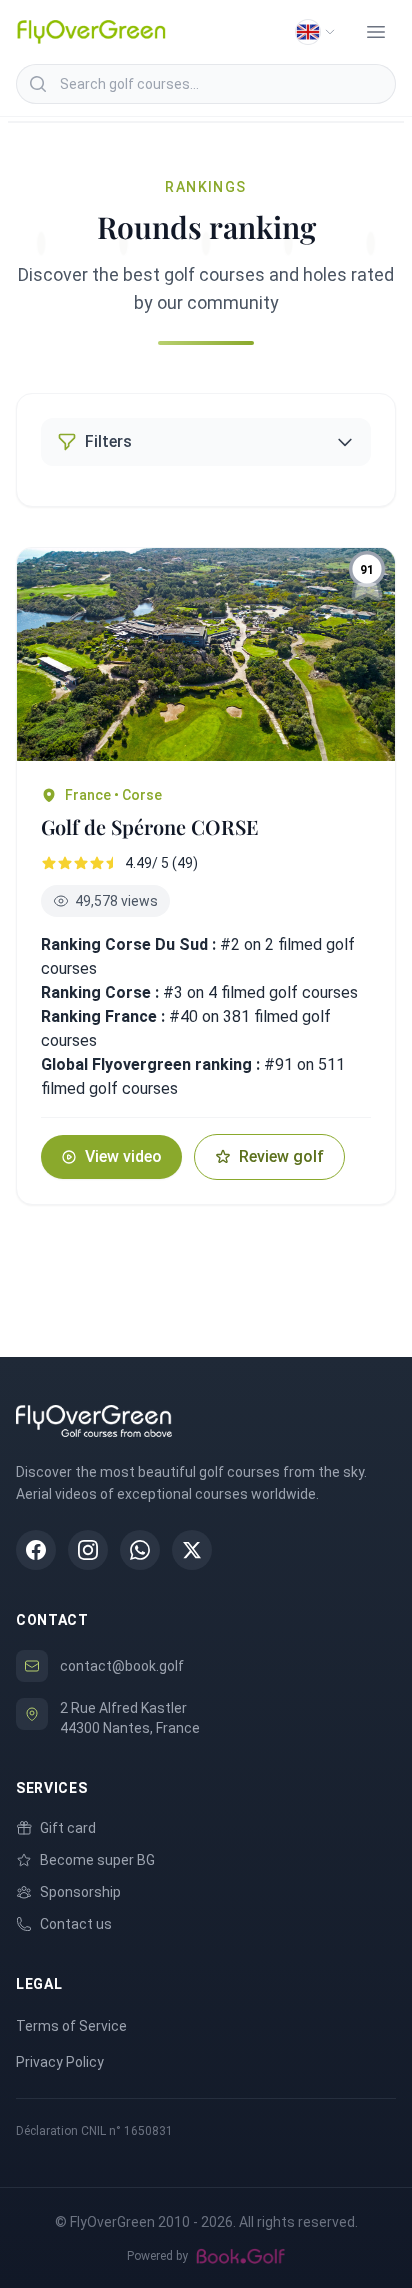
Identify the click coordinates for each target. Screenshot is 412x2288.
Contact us (76, 1924)
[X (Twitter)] (192, 1550)
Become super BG (97, 1860)
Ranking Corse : (102, 992)
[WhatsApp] (140, 1550)
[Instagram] (88, 1550)
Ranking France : (105, 1016)
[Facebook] (36, 1550)
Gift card (68, 1828)
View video (123, 1156)
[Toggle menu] (376, 32)
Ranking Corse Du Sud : (128, 944)
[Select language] (316, 32)
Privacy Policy (60, 2062)
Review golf (281, 1156)
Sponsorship (80, 1892)
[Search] (38, 84)
